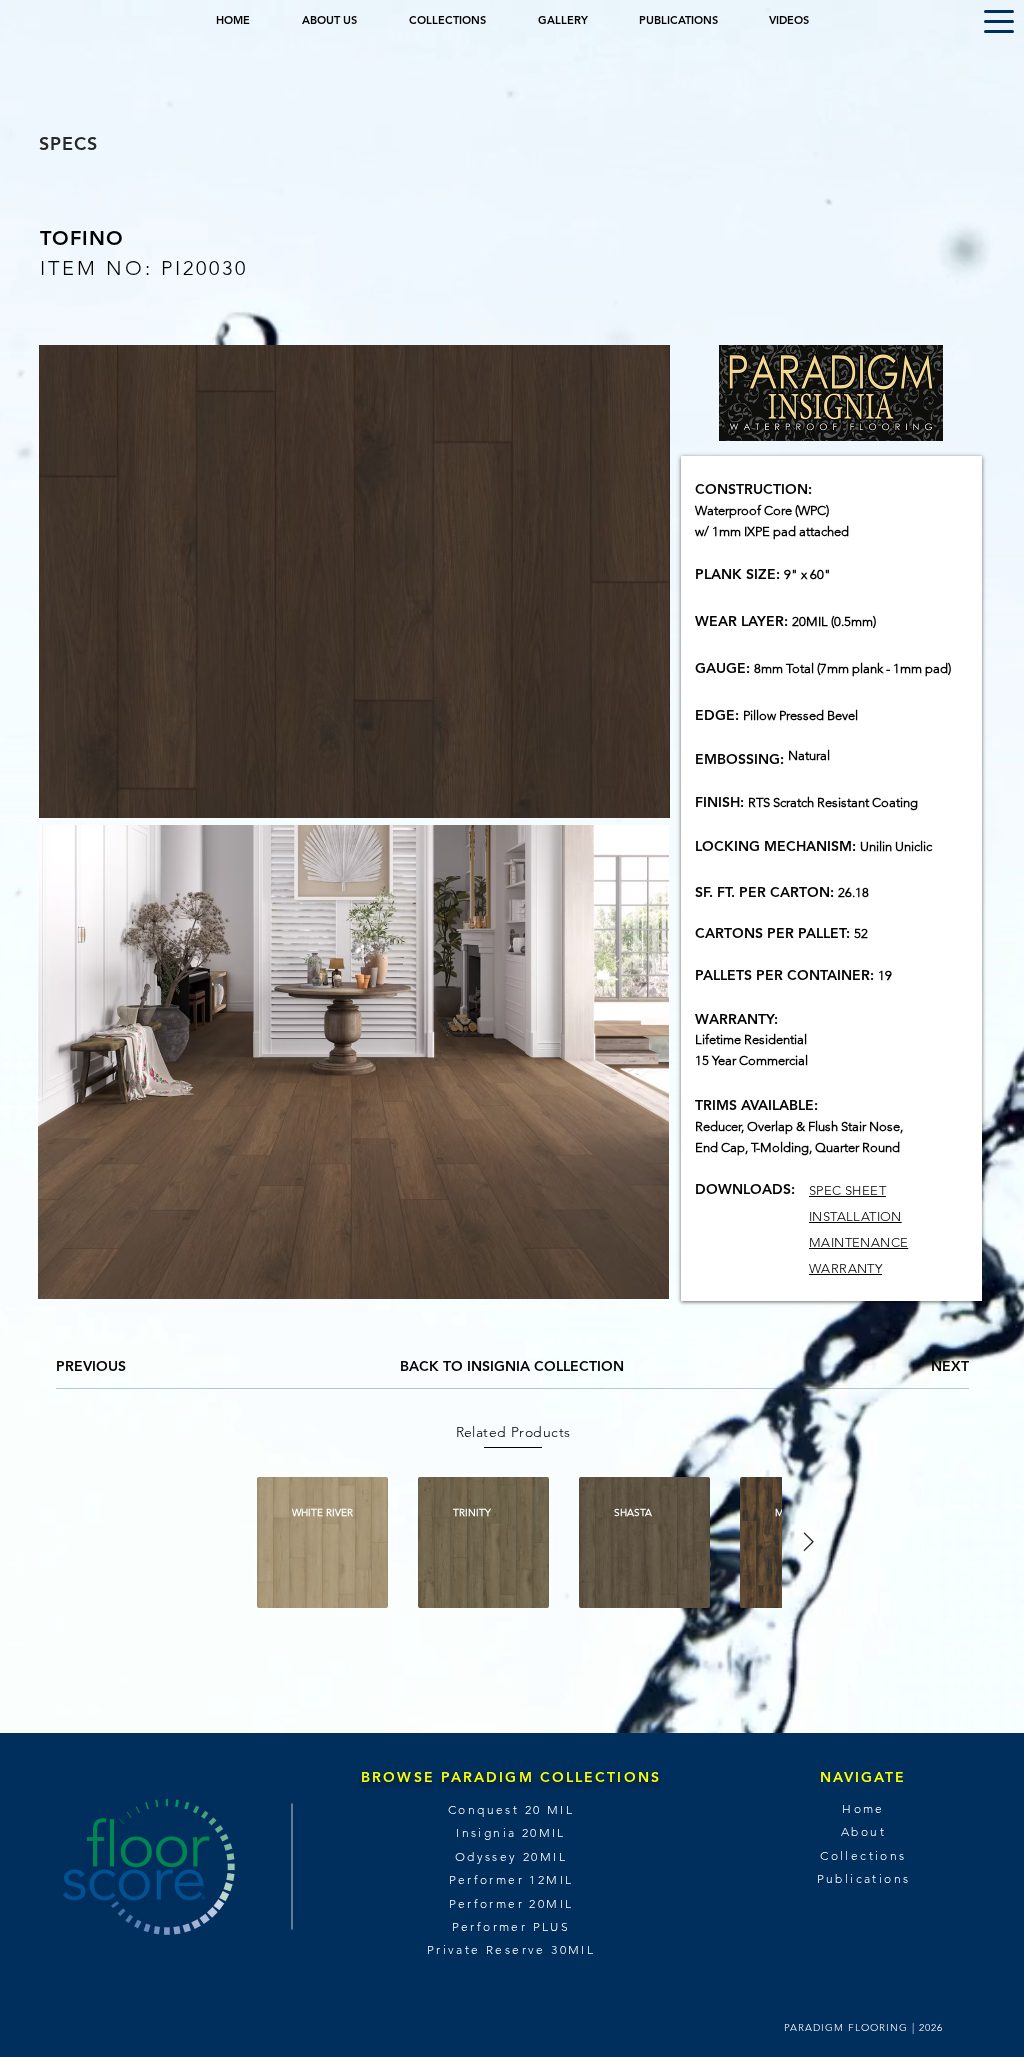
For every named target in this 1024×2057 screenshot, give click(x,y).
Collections (863, 1855)
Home (863, 1808)
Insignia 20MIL (511, 1832)
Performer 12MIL (511, 1879)
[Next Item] (808, 1542)
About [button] (863, 1831)
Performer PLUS (511, 1926)
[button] (999, 21)
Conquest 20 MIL (511, 1809)
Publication (860, 1878)
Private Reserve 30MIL (511, 1949)
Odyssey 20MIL (511, 1856)
